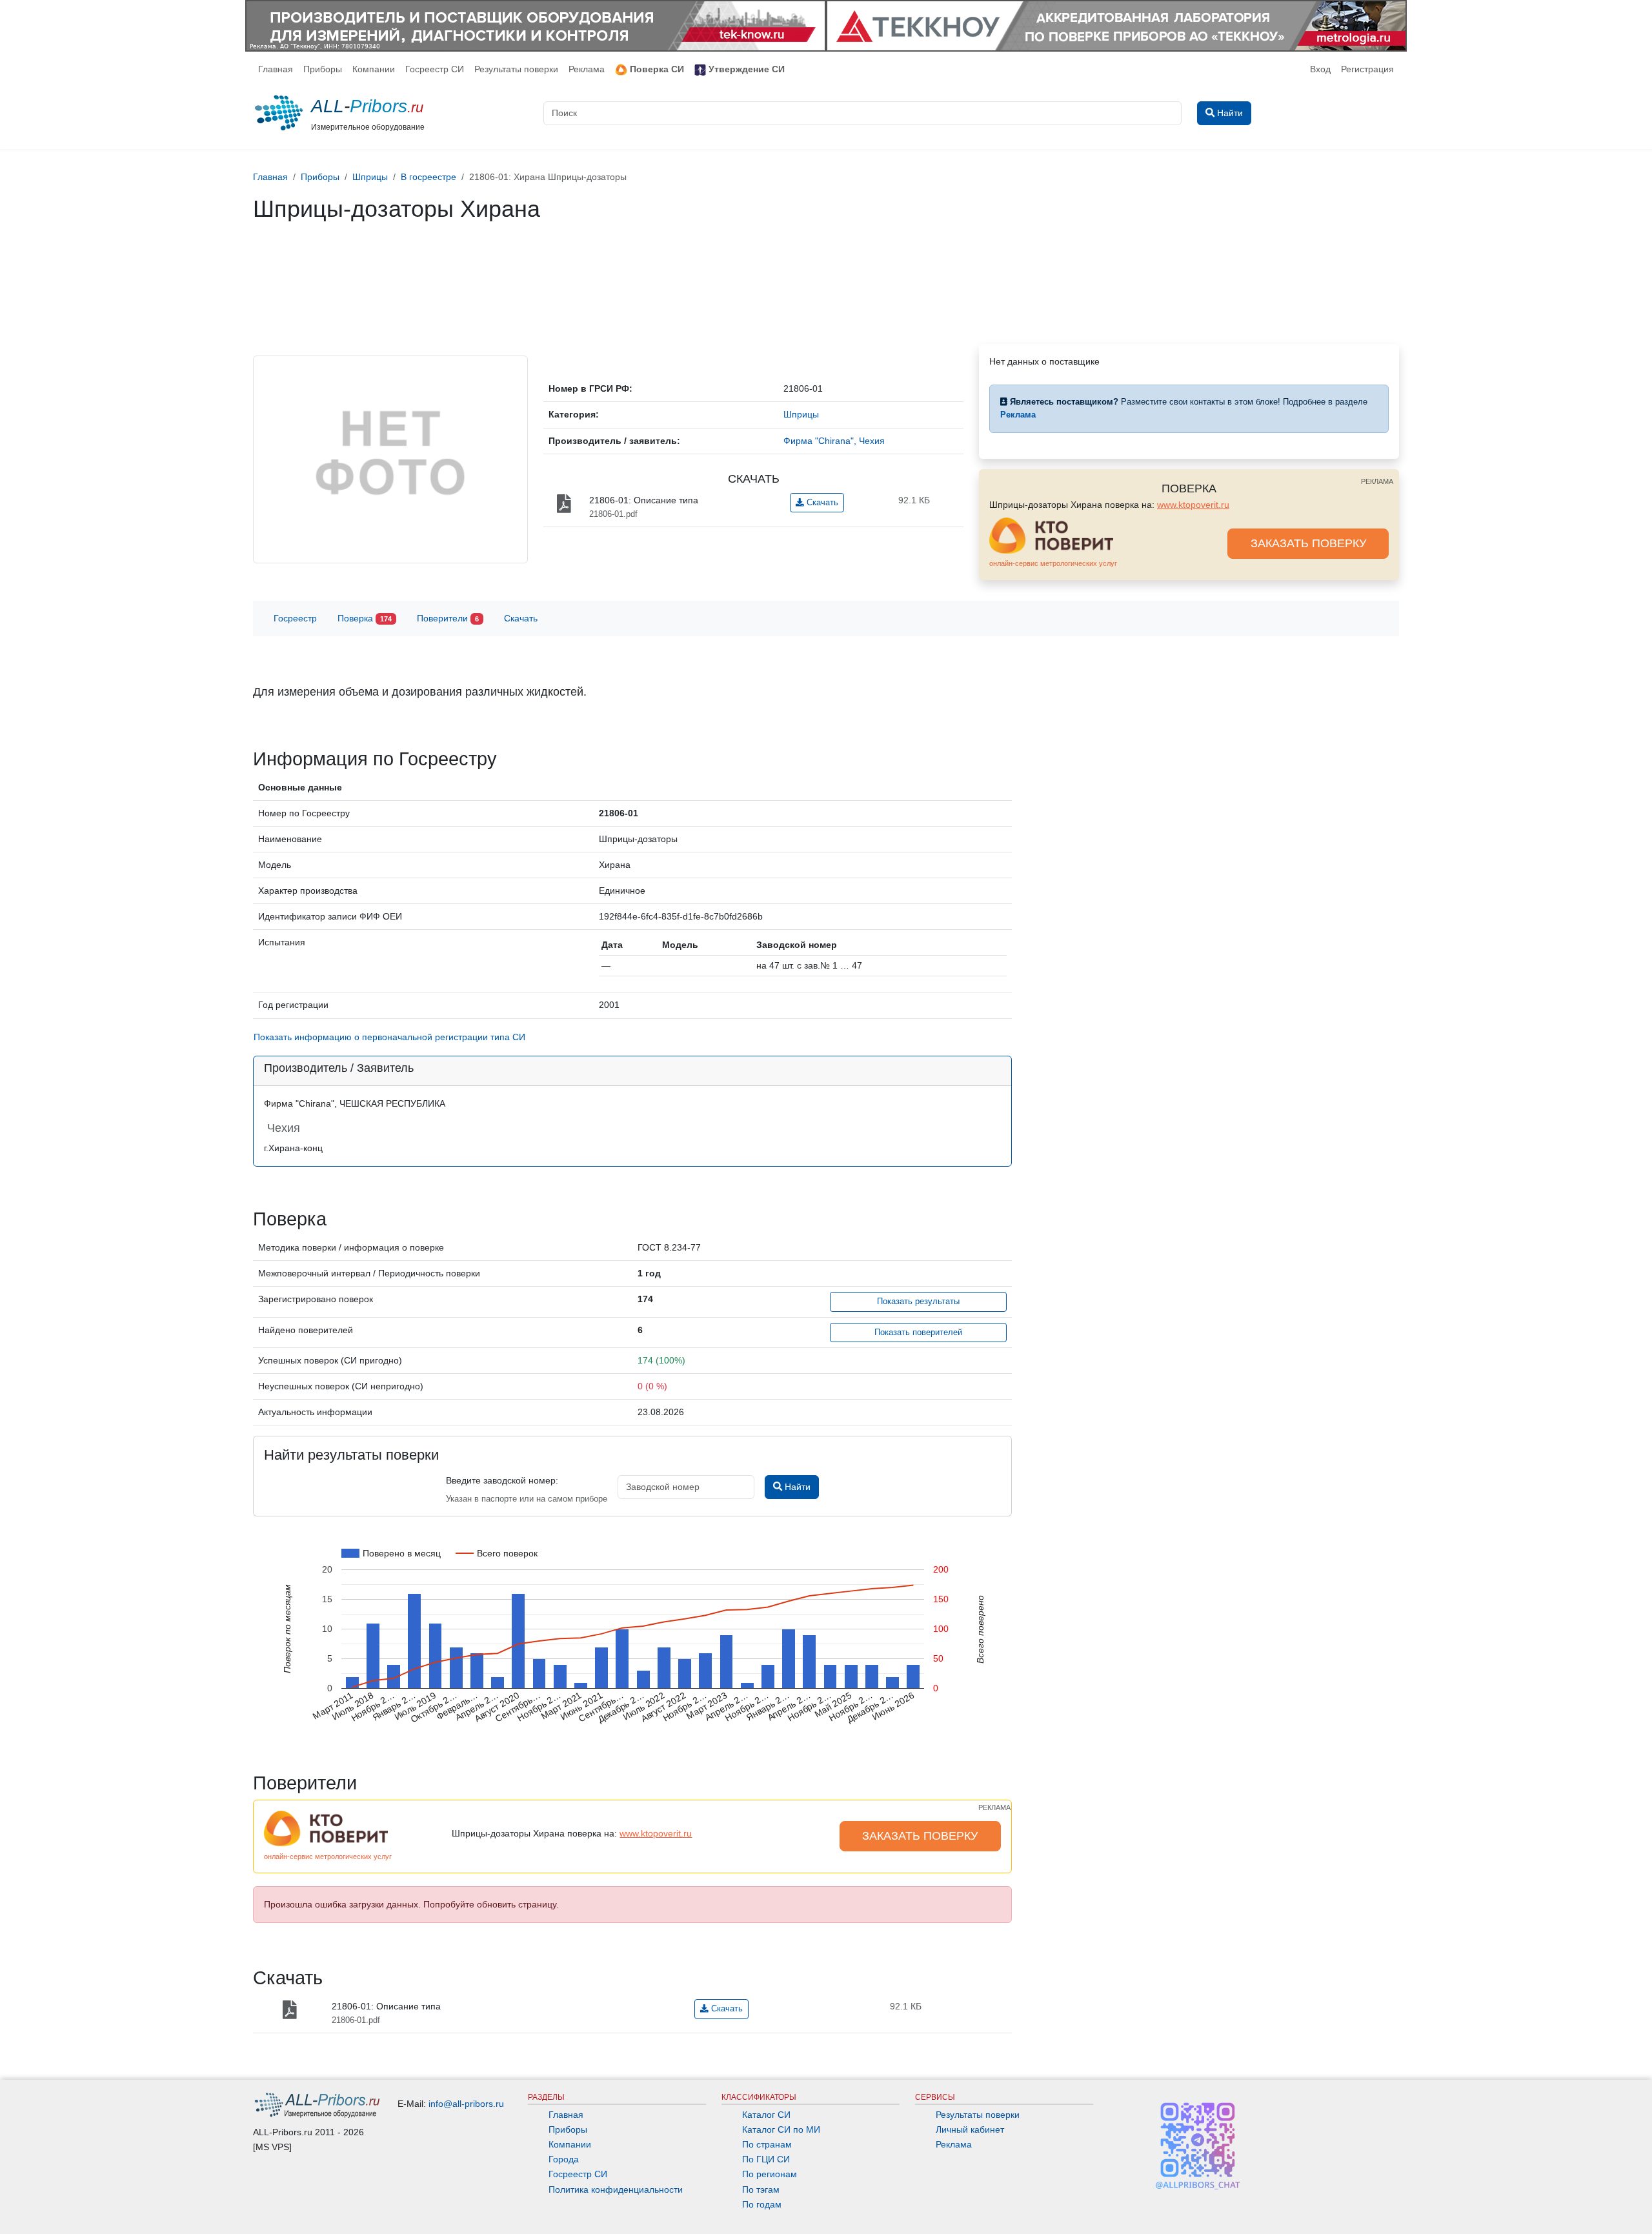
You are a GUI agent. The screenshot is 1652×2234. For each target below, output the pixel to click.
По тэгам (761, 2189)
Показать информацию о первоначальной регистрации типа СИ (389, 1037)
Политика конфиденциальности (616, 2189)
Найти (796, 1487)
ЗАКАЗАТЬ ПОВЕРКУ (1308, 543)
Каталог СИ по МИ (781, 2129)
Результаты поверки (516, 69)
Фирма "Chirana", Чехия (834, 441)
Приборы (323, 69)
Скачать (821, 503)
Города (564, 2159)
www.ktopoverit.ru (1193, 505)
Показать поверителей (918, 1333)
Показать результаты (918, 1302)
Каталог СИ (766, 2115)
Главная (276, 69)
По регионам (770, 2174)
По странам (767, 2144)
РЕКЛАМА (1377, 481)
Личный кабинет (970, 2129)
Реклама (587, 69)
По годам (762, 2204)
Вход (1320, 69)
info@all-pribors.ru (466, 2104)
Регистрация (1367, 69)
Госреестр (295, 618)
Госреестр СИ (435, 69)
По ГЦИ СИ (766, 2159)
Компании (374, 69)
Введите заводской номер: (502, 1480)
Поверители (448, 618)
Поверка (365, 618)
